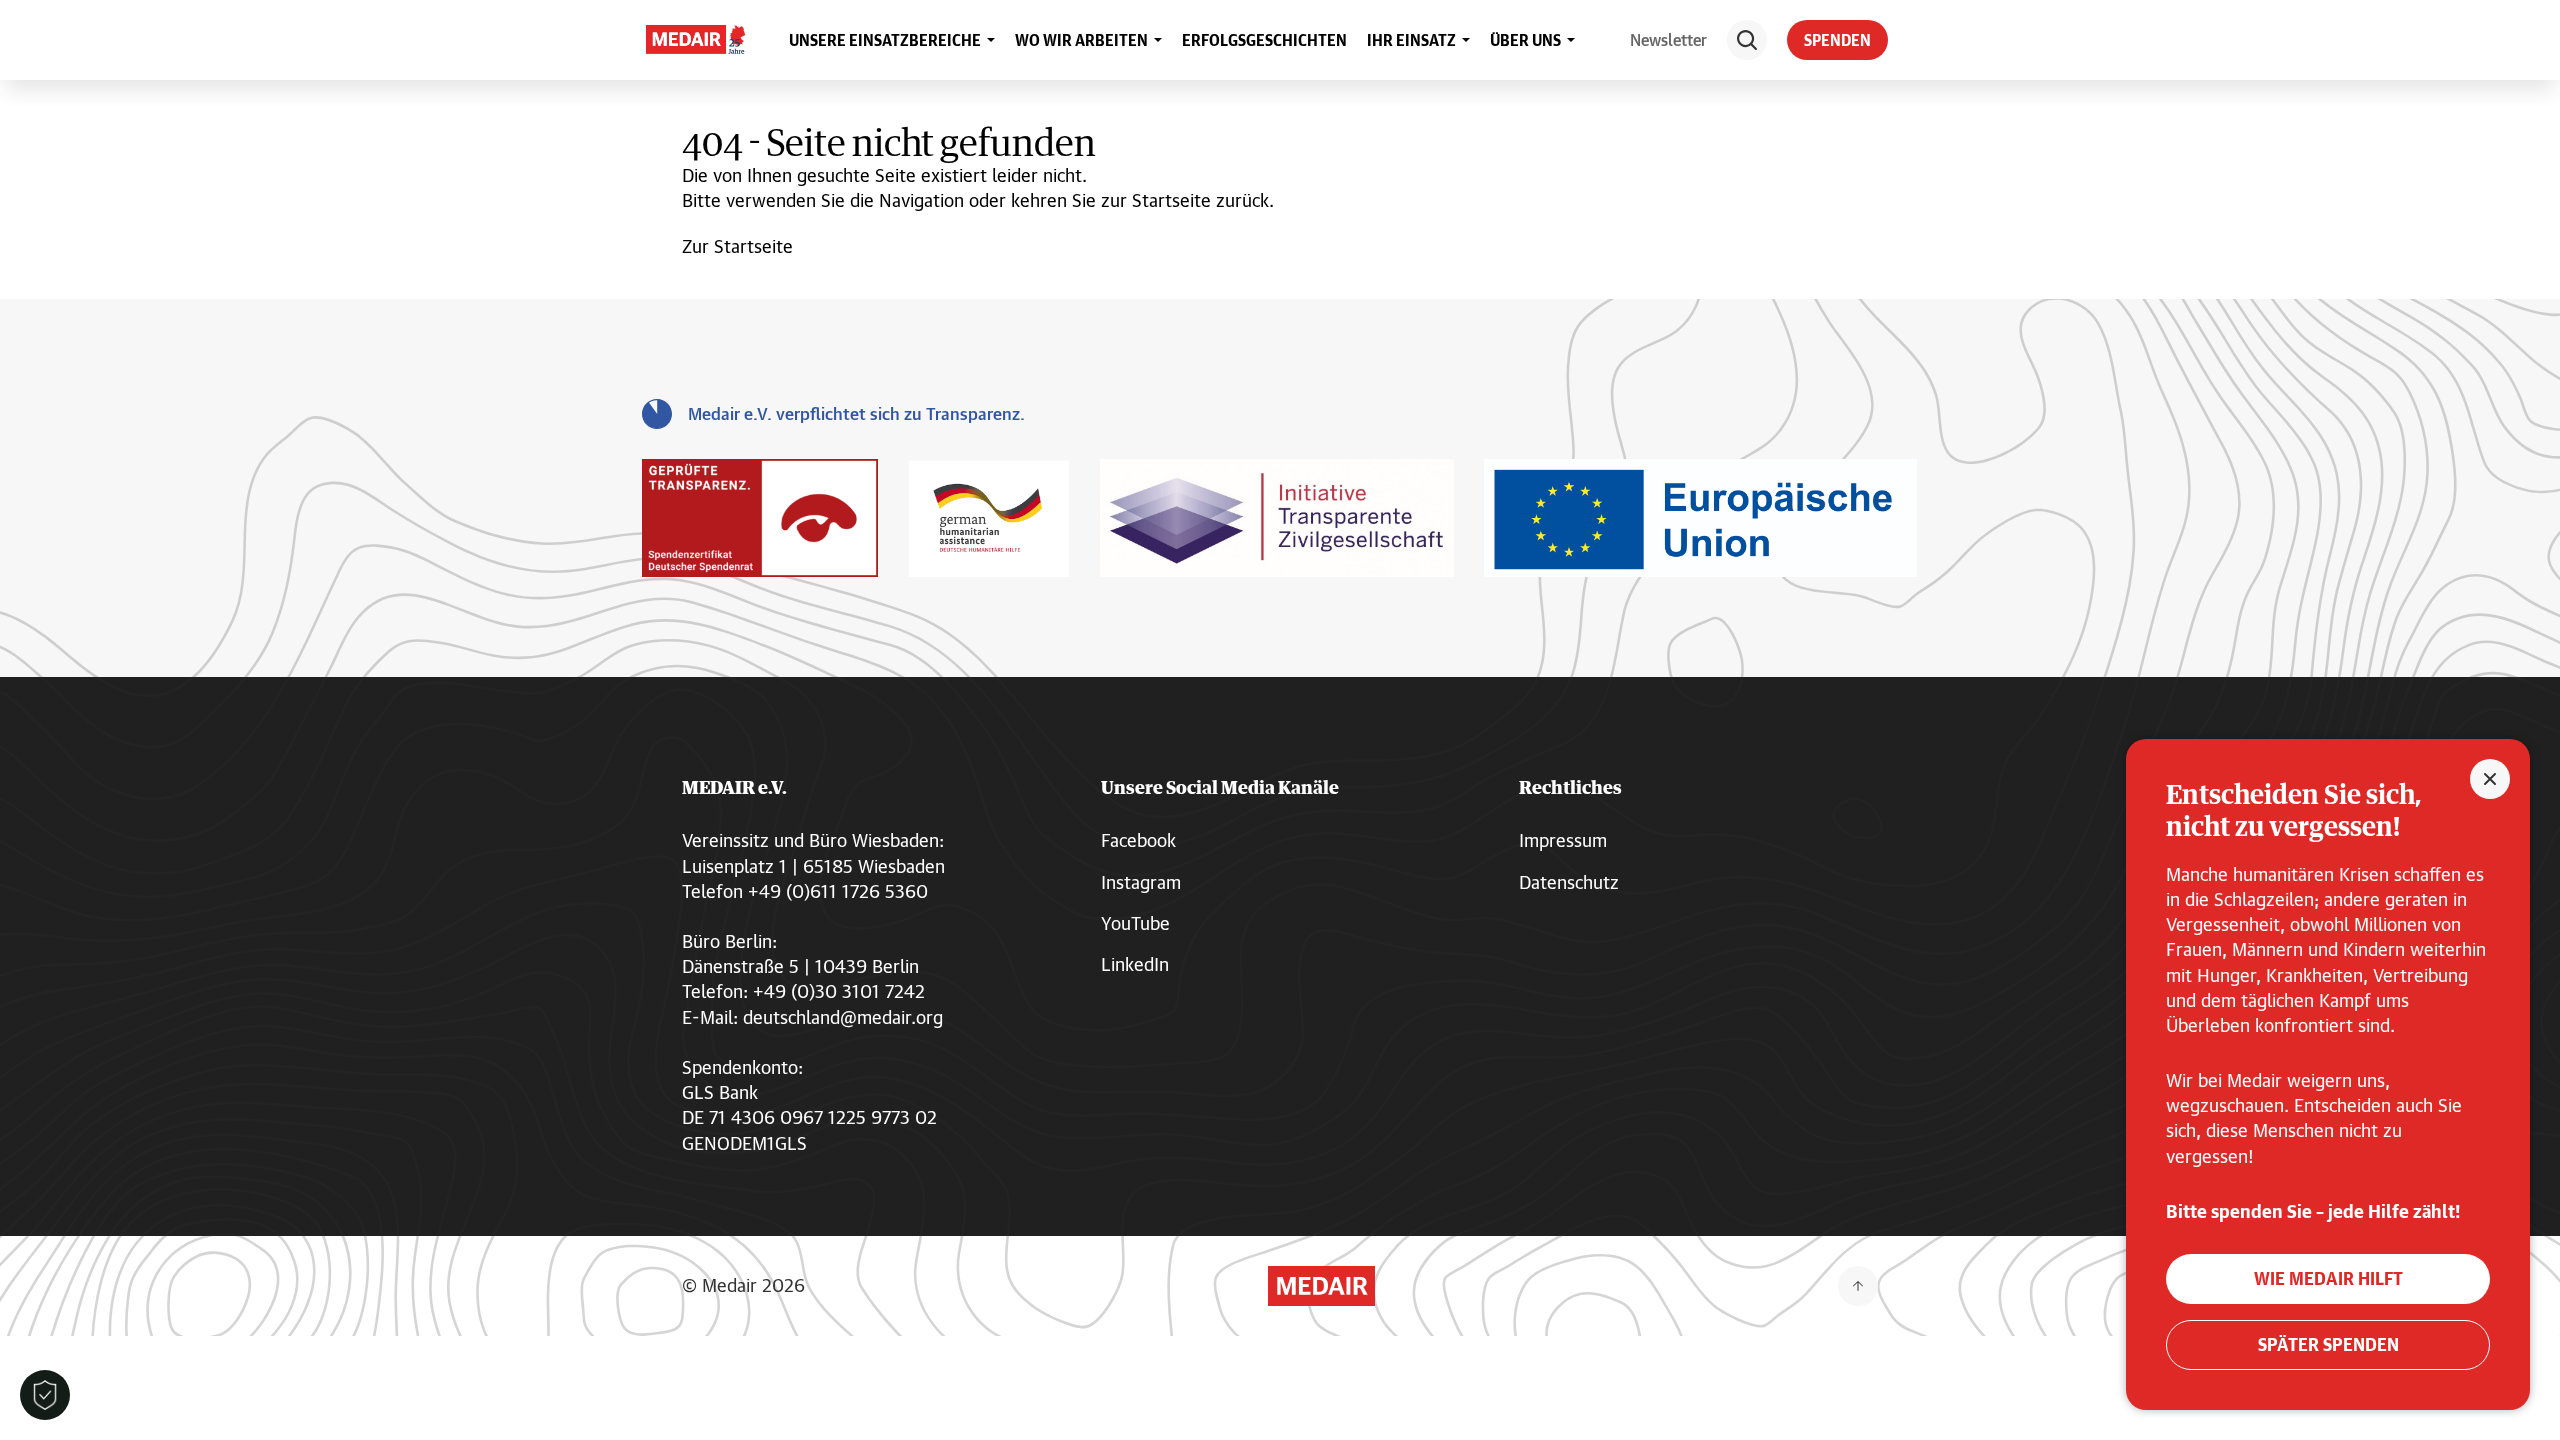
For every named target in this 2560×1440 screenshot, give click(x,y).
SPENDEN (1837, 40)
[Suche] (1747, 40)
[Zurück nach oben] (1858, 1286)
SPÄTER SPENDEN (2328, 1344)
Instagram (1141, 882)
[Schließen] (2490, 779)
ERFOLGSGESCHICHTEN (1264, 40)
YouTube (1135, 923)
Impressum (1563, 840)
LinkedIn (1135, 964)
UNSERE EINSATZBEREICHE (885, 40)
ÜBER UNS (1525, 40)
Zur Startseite (737, 246)
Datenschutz (1569, 882)
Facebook (1138, 840)
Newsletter (1668, 39)
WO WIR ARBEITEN (1081, 40)
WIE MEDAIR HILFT (2328, 1278)
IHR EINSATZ (1411, 40)
